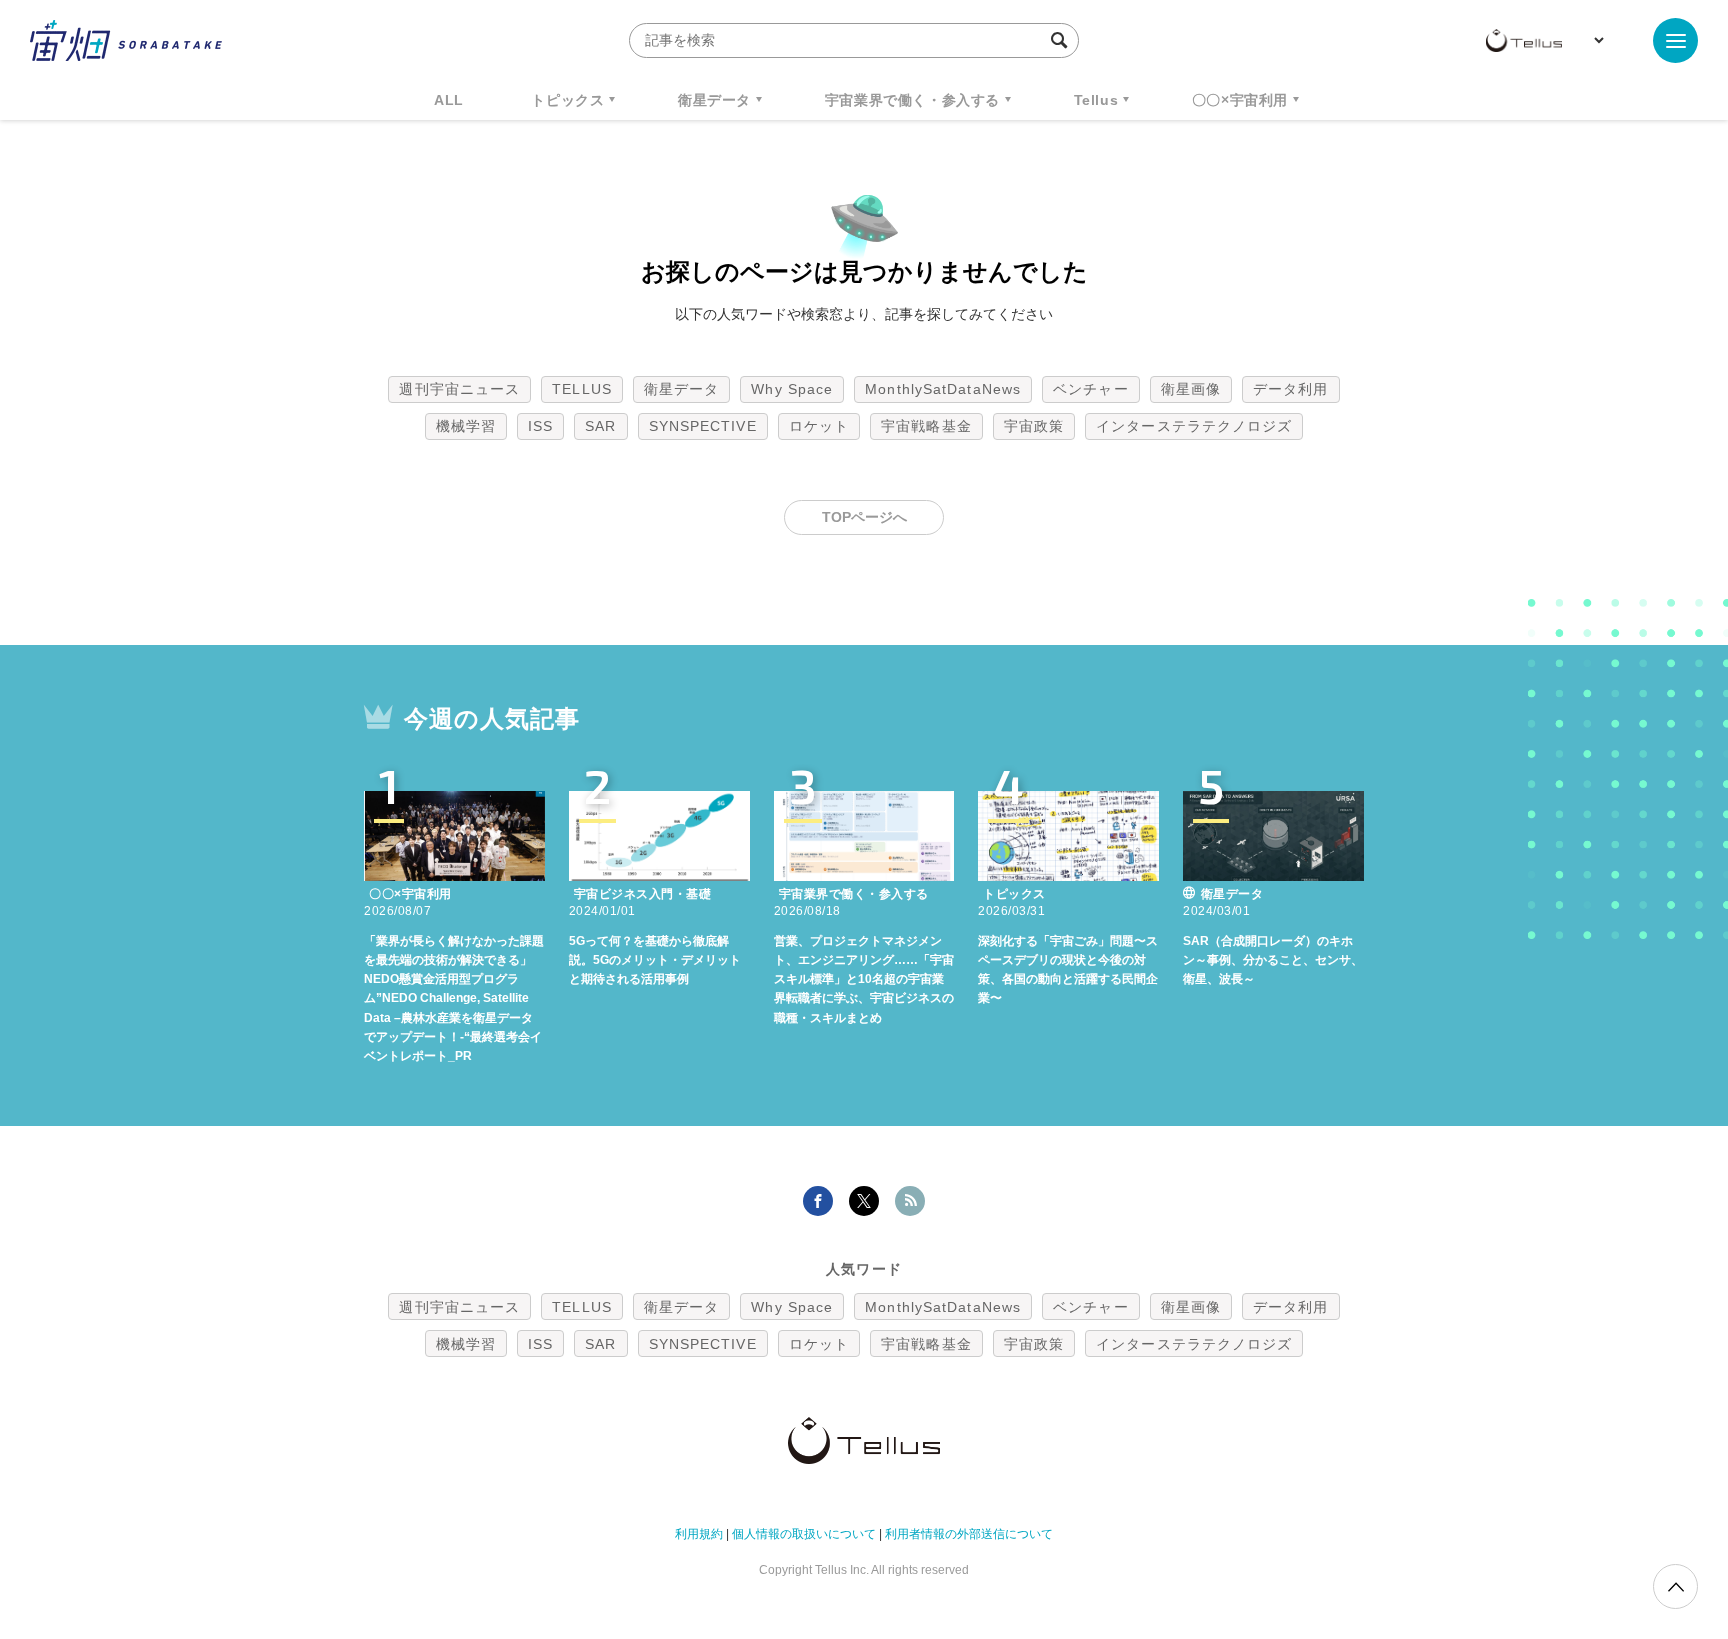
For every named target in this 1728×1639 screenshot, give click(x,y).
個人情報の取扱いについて (804, 1534)
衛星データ (714, 100)
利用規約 (699, 1534)
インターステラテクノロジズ (1194, 426)
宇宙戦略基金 (926, 426)
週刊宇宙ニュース (459, 389)
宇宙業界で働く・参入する (912, 100)
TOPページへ (864, 517)
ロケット (819, 426)
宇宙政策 (1034, 426)
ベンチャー (1091, 389)
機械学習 (466, 426)
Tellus (1096, 100)
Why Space (792, 389)
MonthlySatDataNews (943, 389)
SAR (600, 426)
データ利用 (1291, 389)
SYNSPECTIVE (703, 426)
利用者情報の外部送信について (969, 1534)
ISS (540, 426)
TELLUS (582, 389)
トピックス (567, 100)
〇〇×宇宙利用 (1240, 100)
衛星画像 (1191, 389)
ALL (449, 100)
